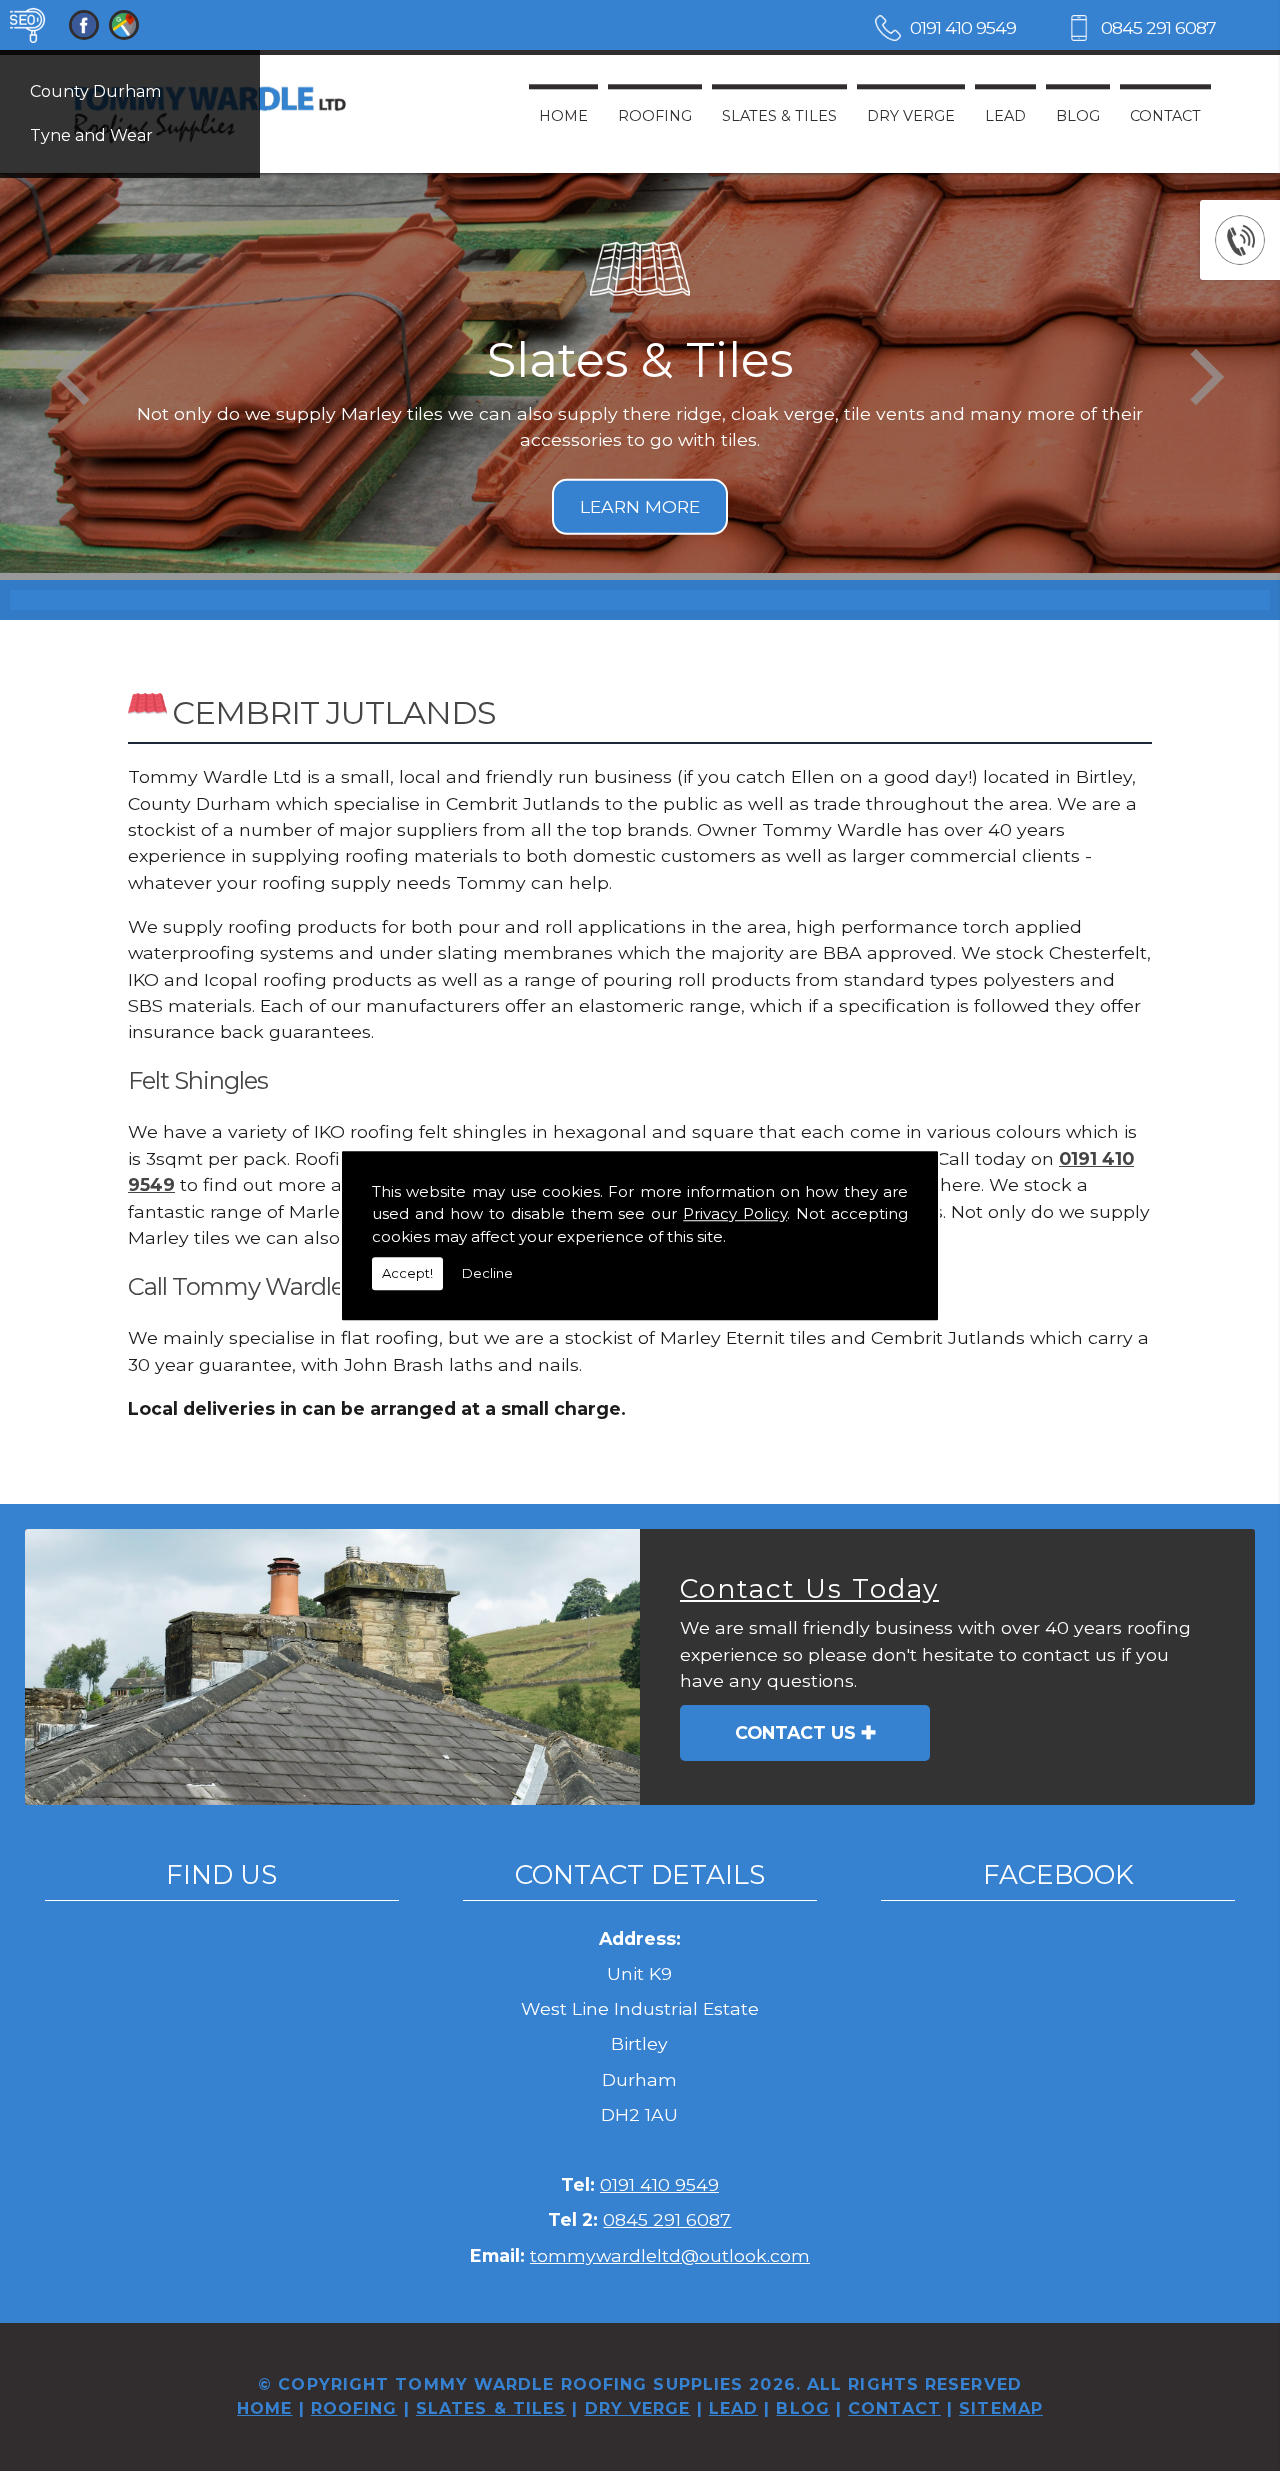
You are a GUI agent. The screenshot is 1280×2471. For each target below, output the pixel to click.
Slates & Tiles (779, 116)
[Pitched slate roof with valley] (332, 1667)
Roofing (655, 116)
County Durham (95, 91)
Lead (1005, 116)
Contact (1165, 116)
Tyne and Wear (91, 135)
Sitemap (1001, 2408)
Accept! (407, 1273)
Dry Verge (911, 116)
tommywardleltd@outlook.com (670, 2255)
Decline (487, 1273)
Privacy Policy (735, 1213)
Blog (1078, 116)
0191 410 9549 (963, 27)
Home (563, 116)
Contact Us (795, 1732)
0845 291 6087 (1158, 27)
